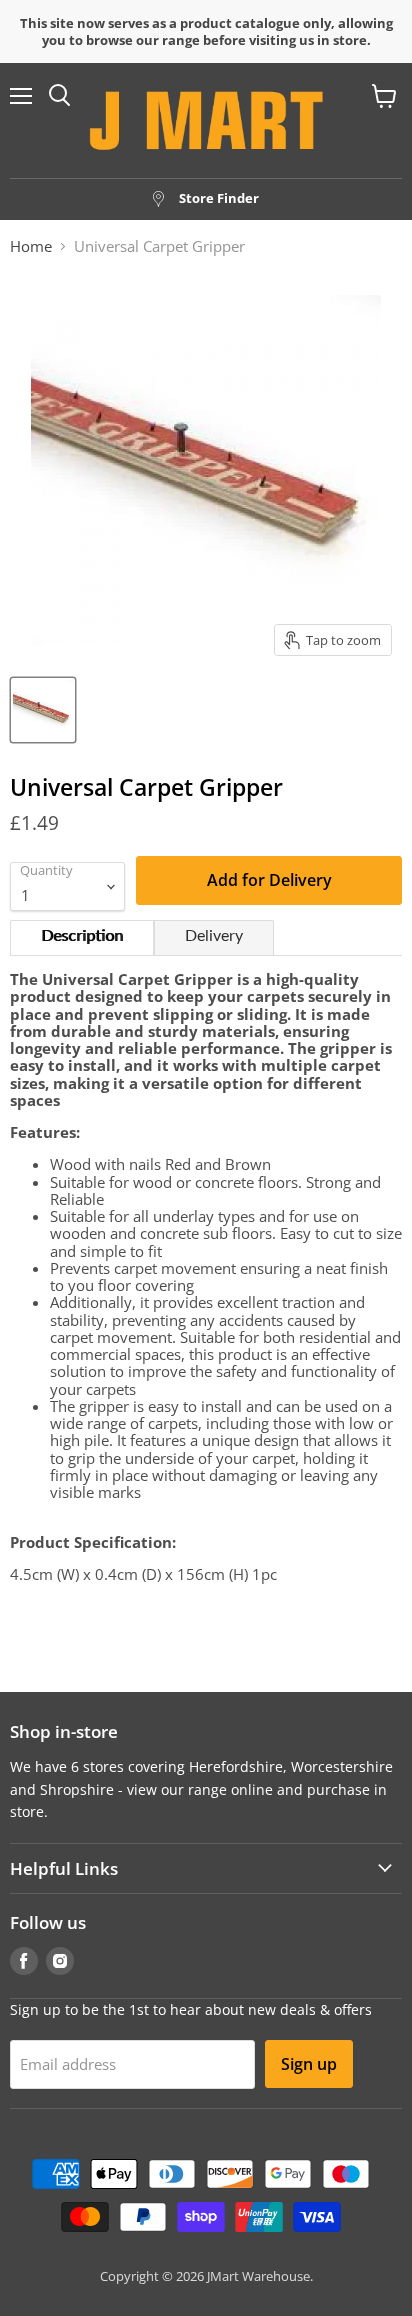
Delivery (214, 936)
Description (82, 936)
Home (31, 246)
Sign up (309, 2064)
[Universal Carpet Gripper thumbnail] (43, 710)
